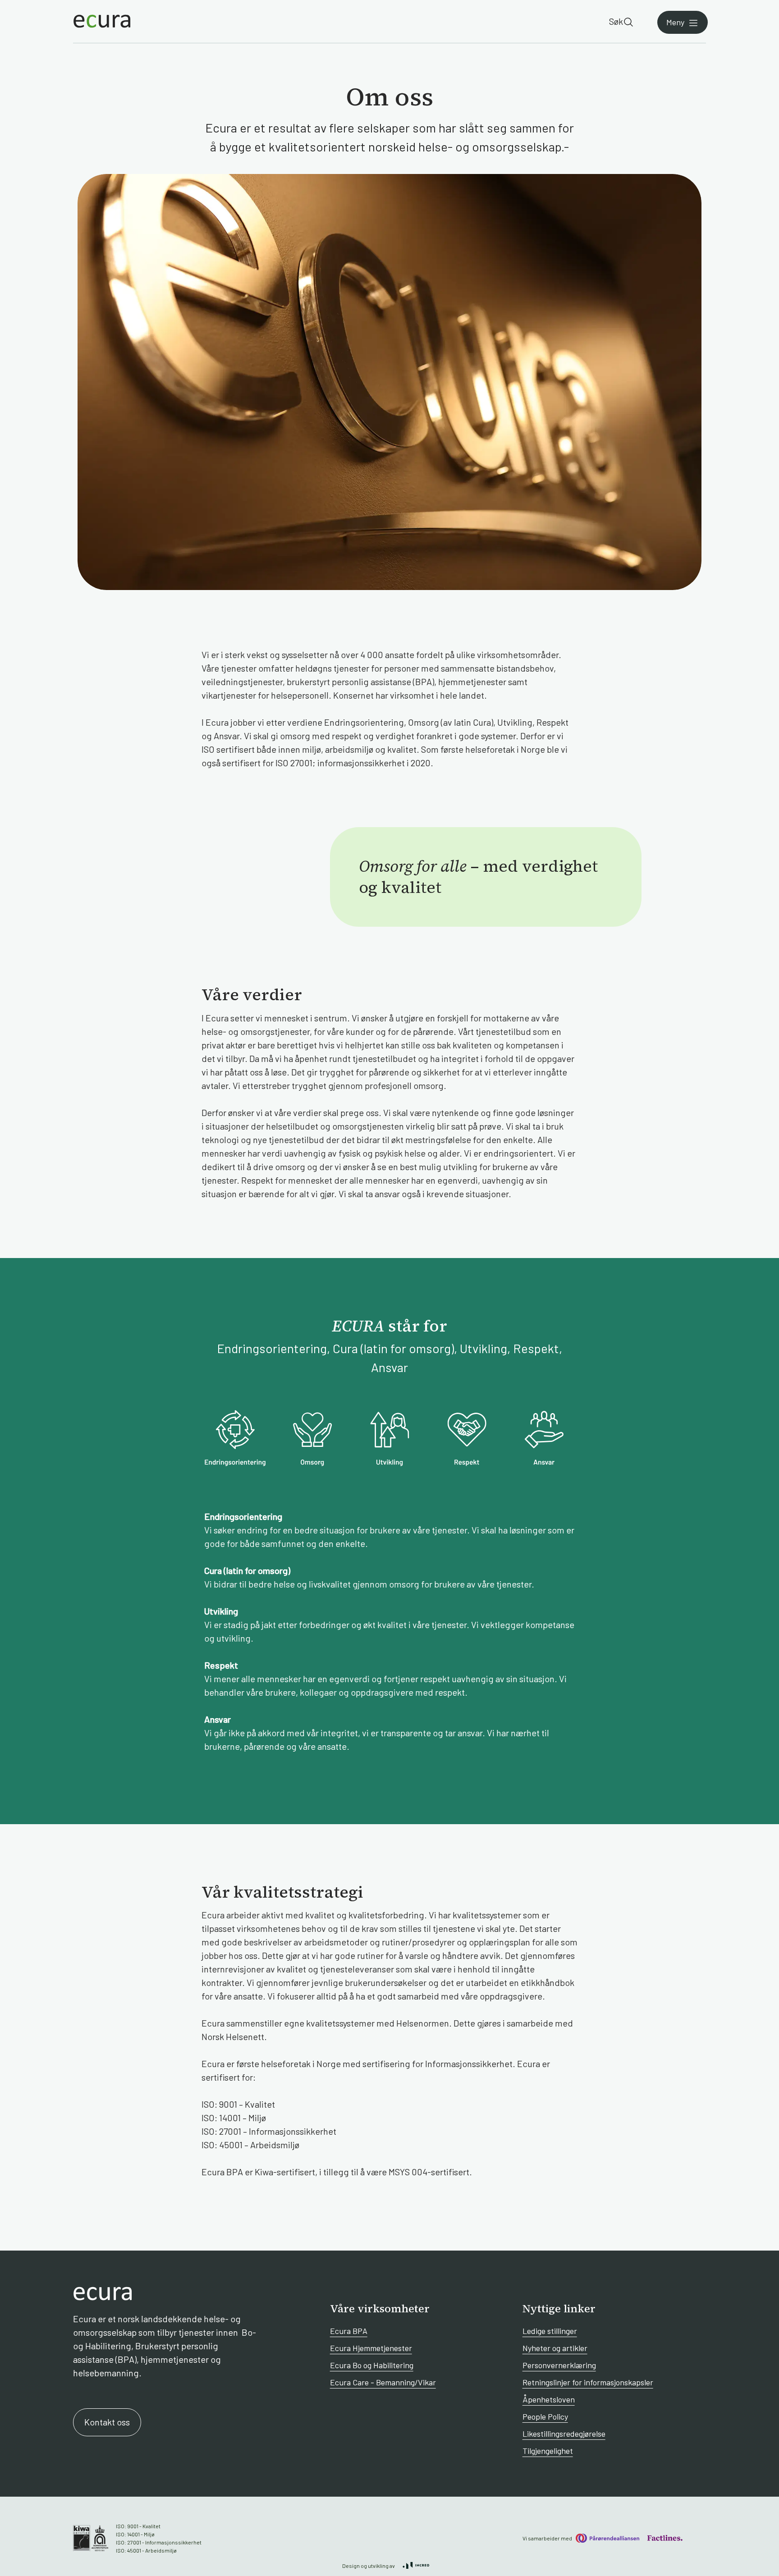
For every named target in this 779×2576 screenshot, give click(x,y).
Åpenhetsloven (549, 2399)
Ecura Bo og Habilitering (372, 2365)
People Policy (545, 2416)
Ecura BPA (349, 2331)
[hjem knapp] (102, 21)
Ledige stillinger (550, 2331)
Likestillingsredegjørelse (564, 2434)
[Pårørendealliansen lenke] (607, 2538)
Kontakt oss (107, 2422)
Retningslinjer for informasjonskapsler (588, 2382)
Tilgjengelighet (548, 2451)
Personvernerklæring (559, 2365)
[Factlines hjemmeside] (664, 2538)
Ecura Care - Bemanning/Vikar (383, 2382)
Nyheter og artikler (555, 2348)
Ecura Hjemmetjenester (371, 2348)
